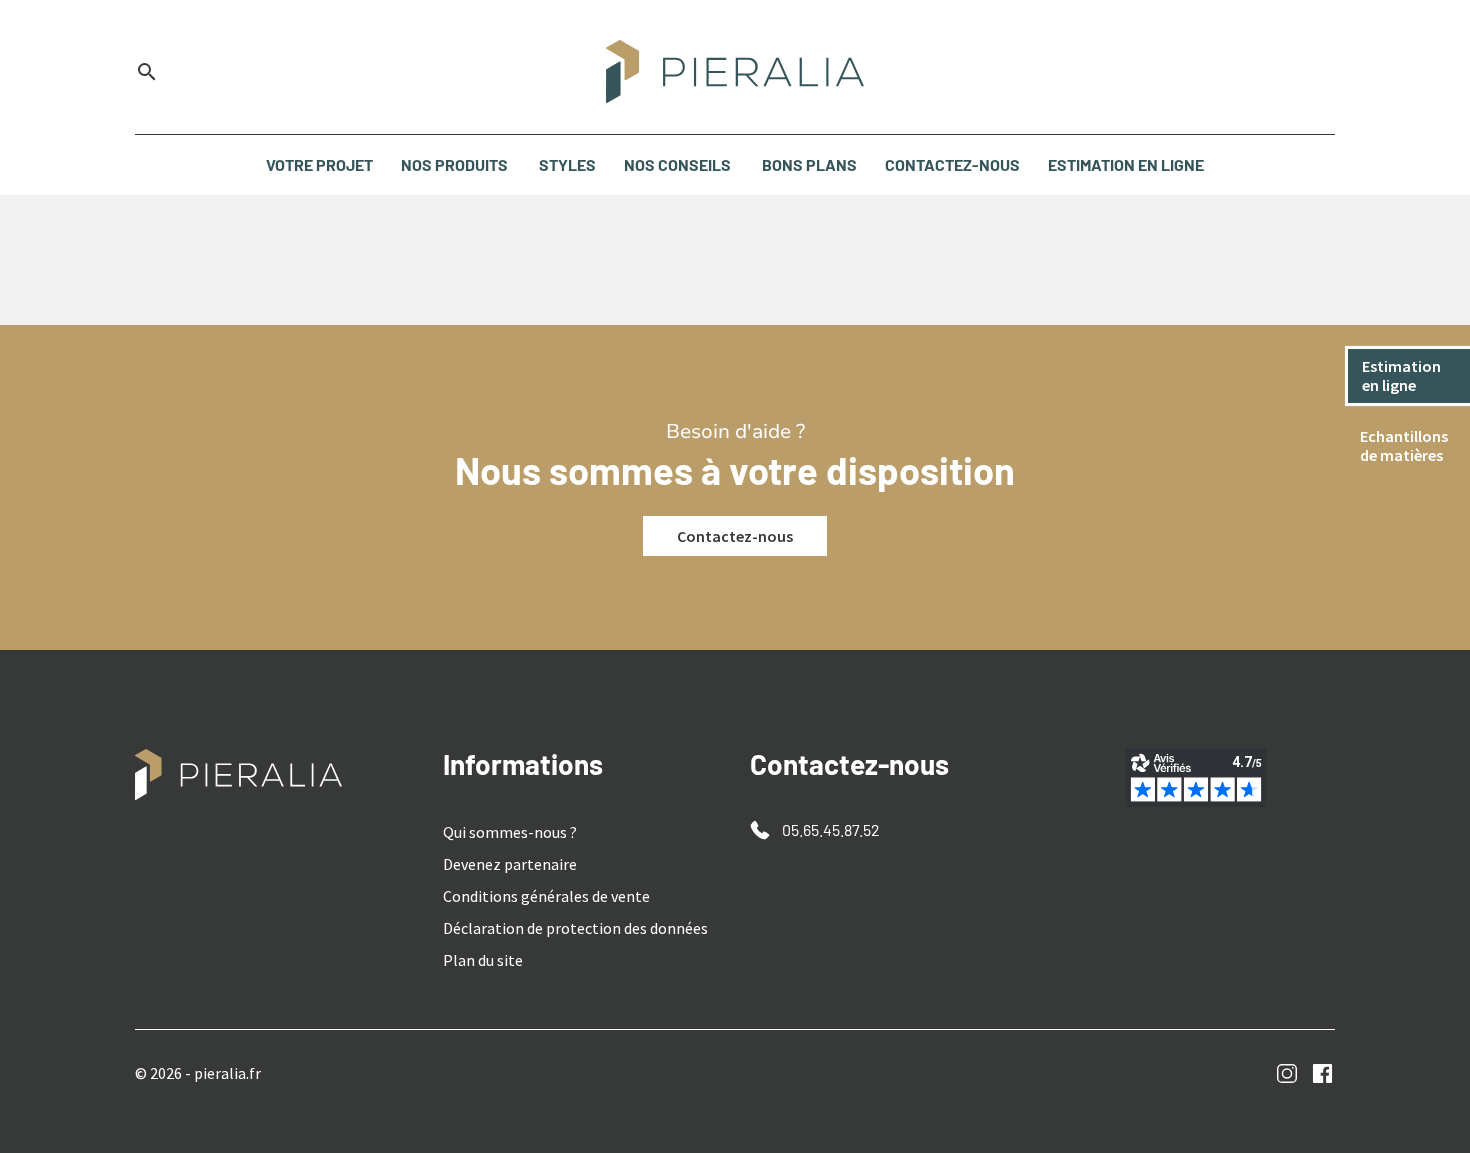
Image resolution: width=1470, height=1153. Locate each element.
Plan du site (483, 960)
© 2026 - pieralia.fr (198, 1073)
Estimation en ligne (1403, 375)
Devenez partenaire (510, 864)
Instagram (1287, 1073)
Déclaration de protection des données (575, 928)
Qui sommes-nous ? (510, 832)
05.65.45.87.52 (831, 829)
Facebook (1322, 1073)
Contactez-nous (735, 536)
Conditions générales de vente (546, 896)
